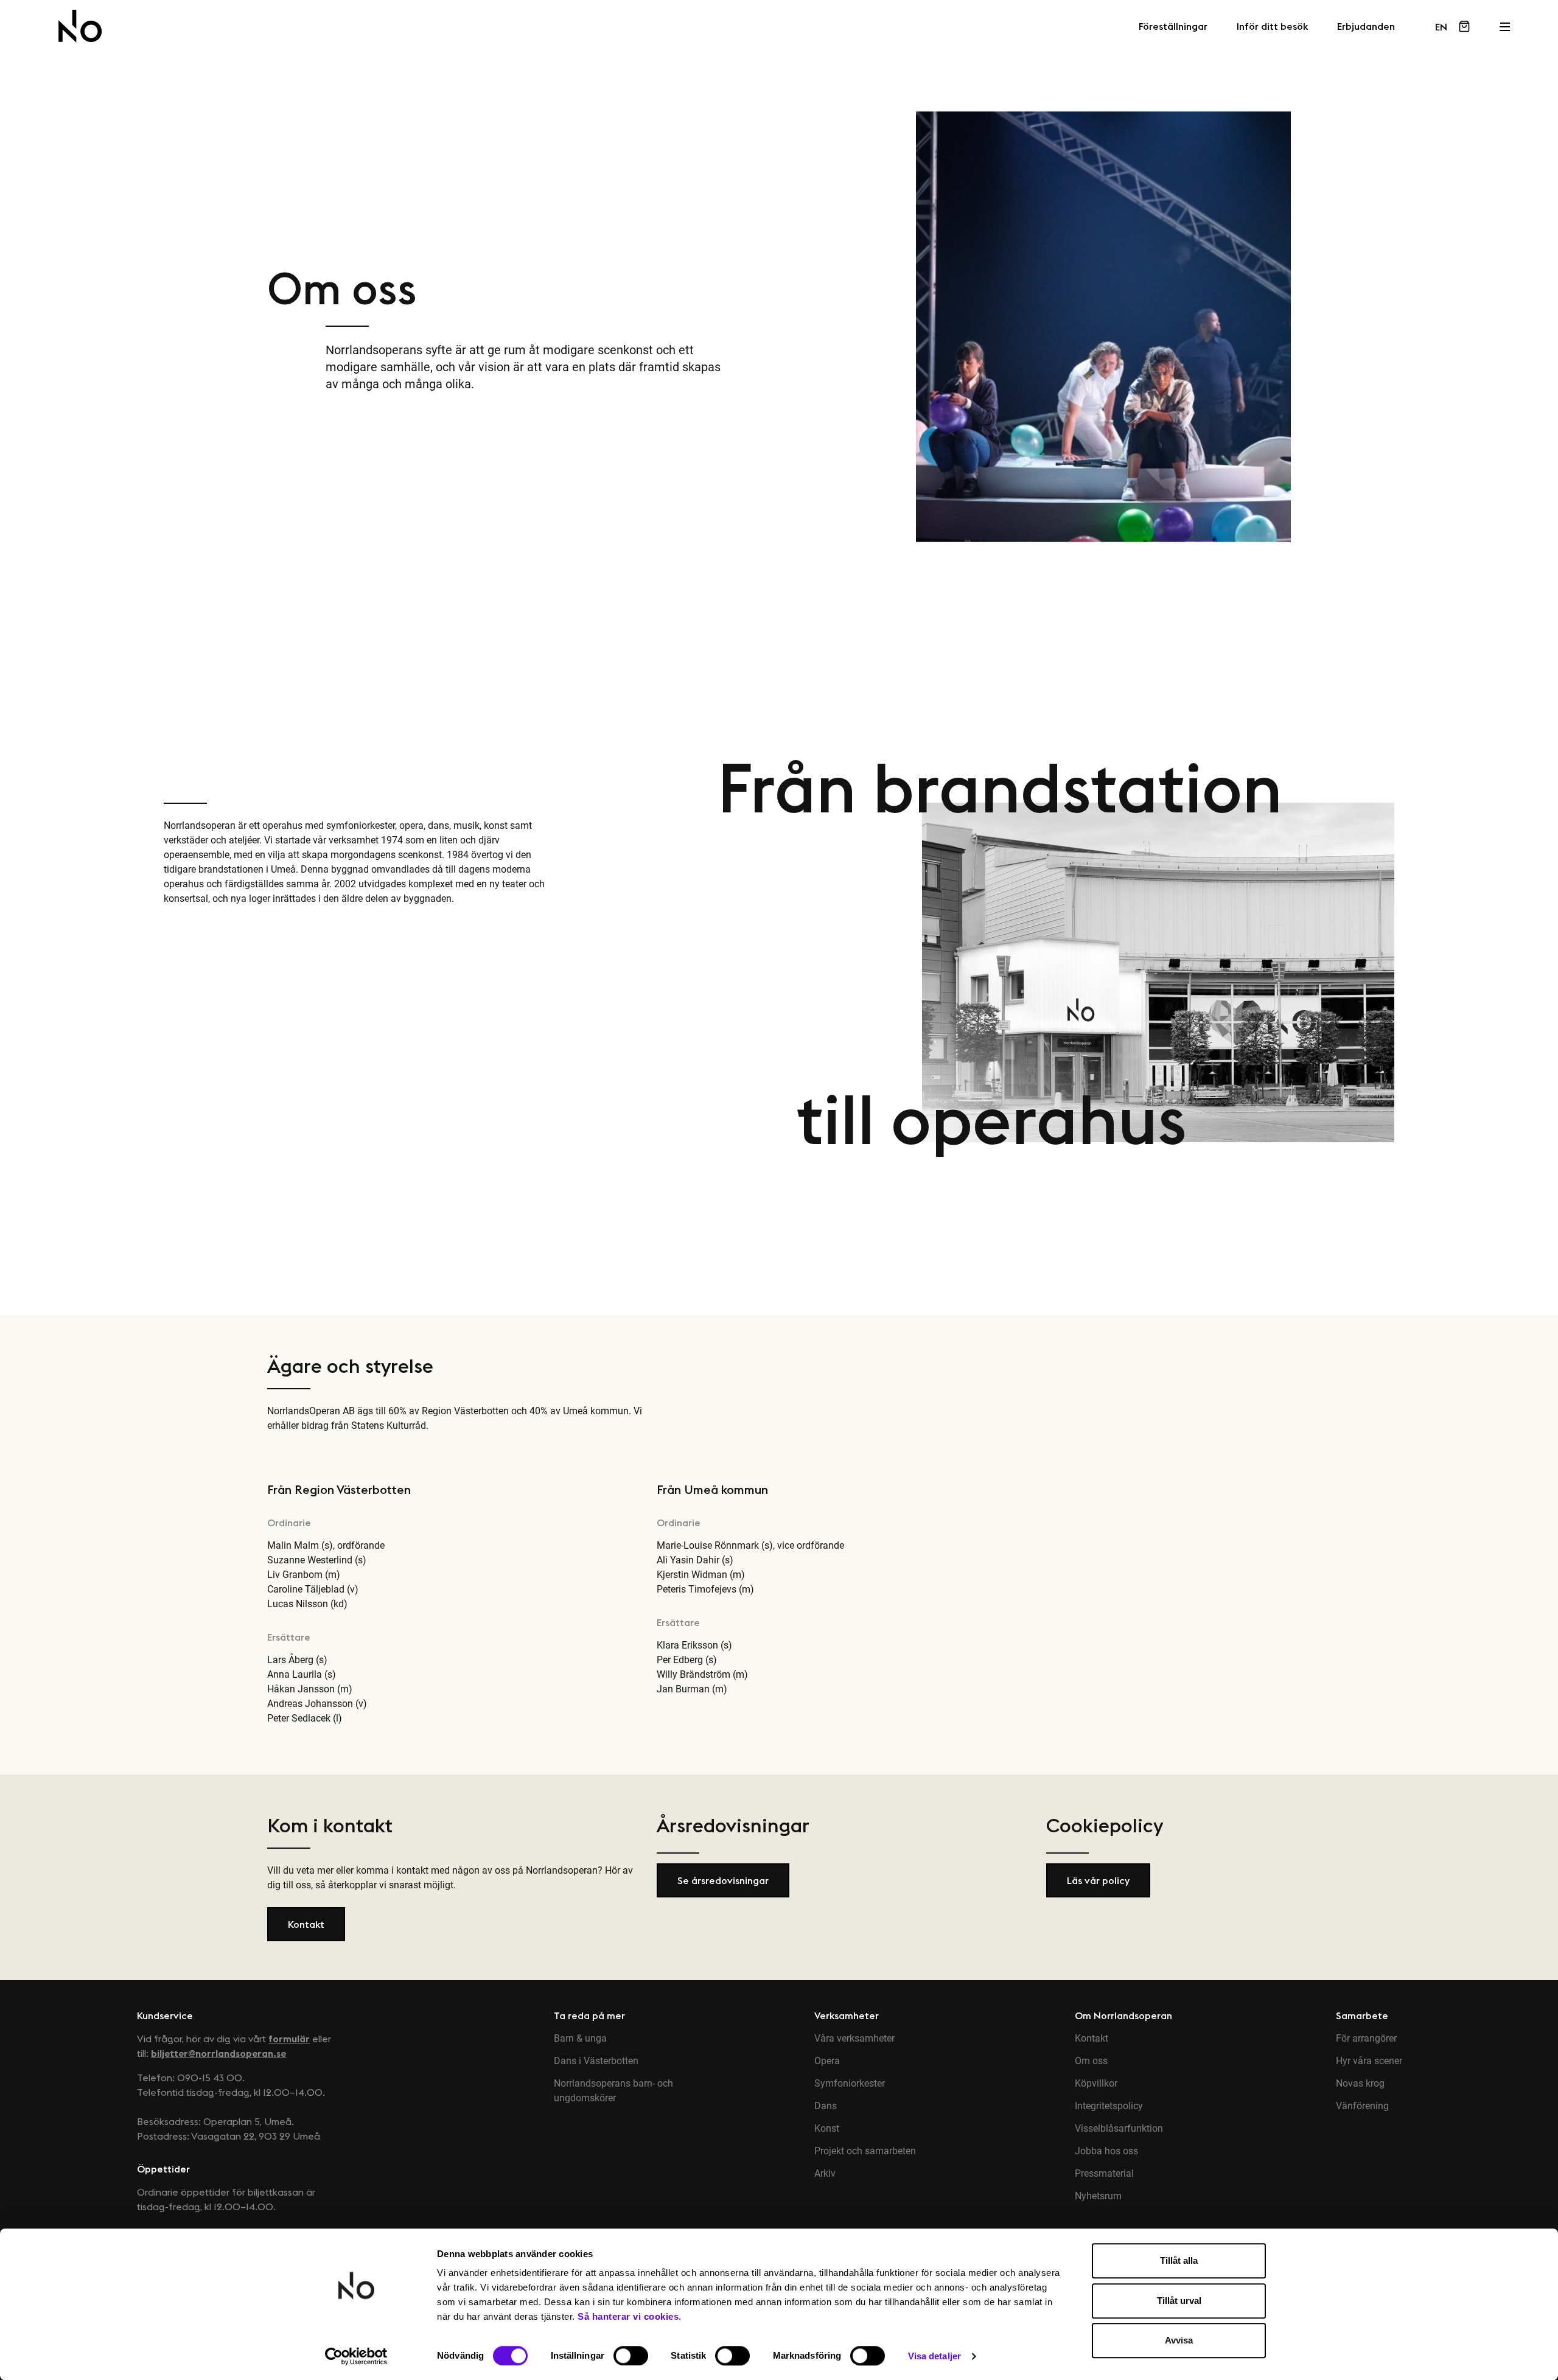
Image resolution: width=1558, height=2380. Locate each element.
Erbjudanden (1366, 27)
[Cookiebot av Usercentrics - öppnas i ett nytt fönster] (356, 2356)
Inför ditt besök (1272, 27)
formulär (289, 2039)
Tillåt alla (1179, 2260)
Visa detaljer (934, 2356)
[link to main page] (80, 26)
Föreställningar (1173, 27)
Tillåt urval (1179, 2301)
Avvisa (1179, 2340)
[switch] (631, 2356)
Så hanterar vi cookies (628, 2316)
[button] (306, 1924)
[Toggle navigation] (1504, 23)
